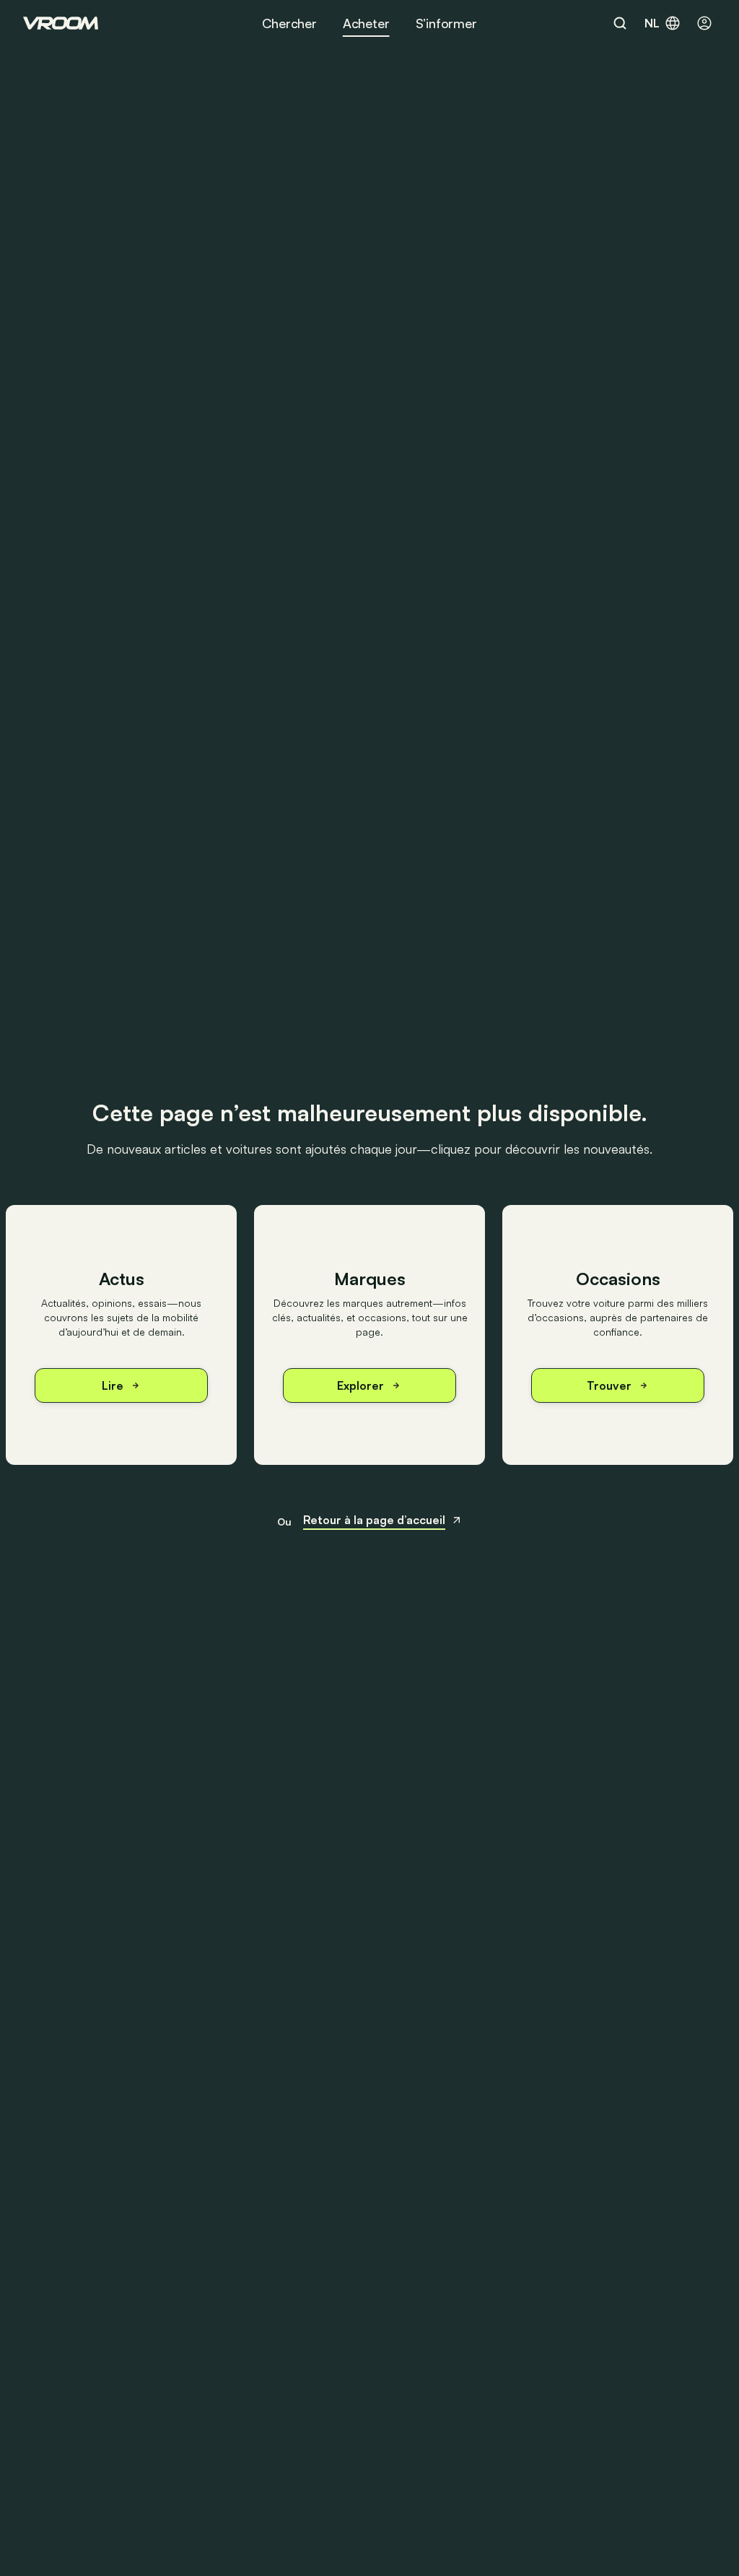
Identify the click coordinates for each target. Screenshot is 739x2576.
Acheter (366, 23)
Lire (113, 1385)
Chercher (289, 23)
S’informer (446, 23)
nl (652, 23)
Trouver (609, 1385)
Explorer (360, 1385)
